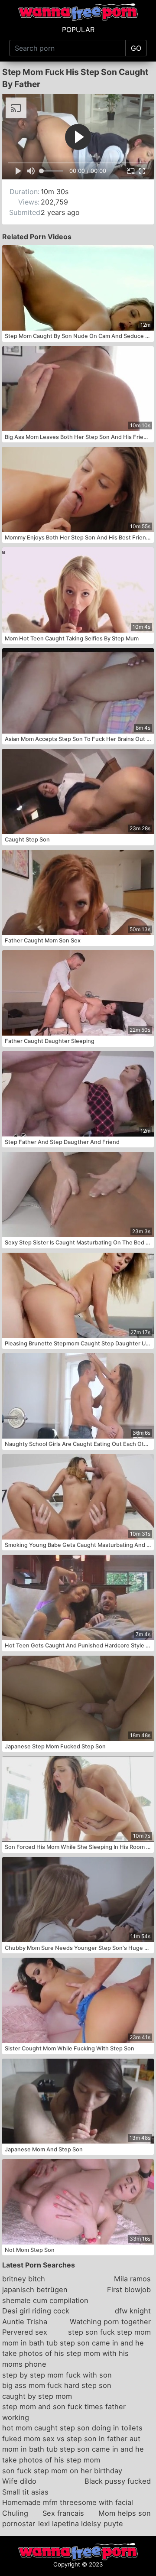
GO (136, 48)
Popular (78, 29)
